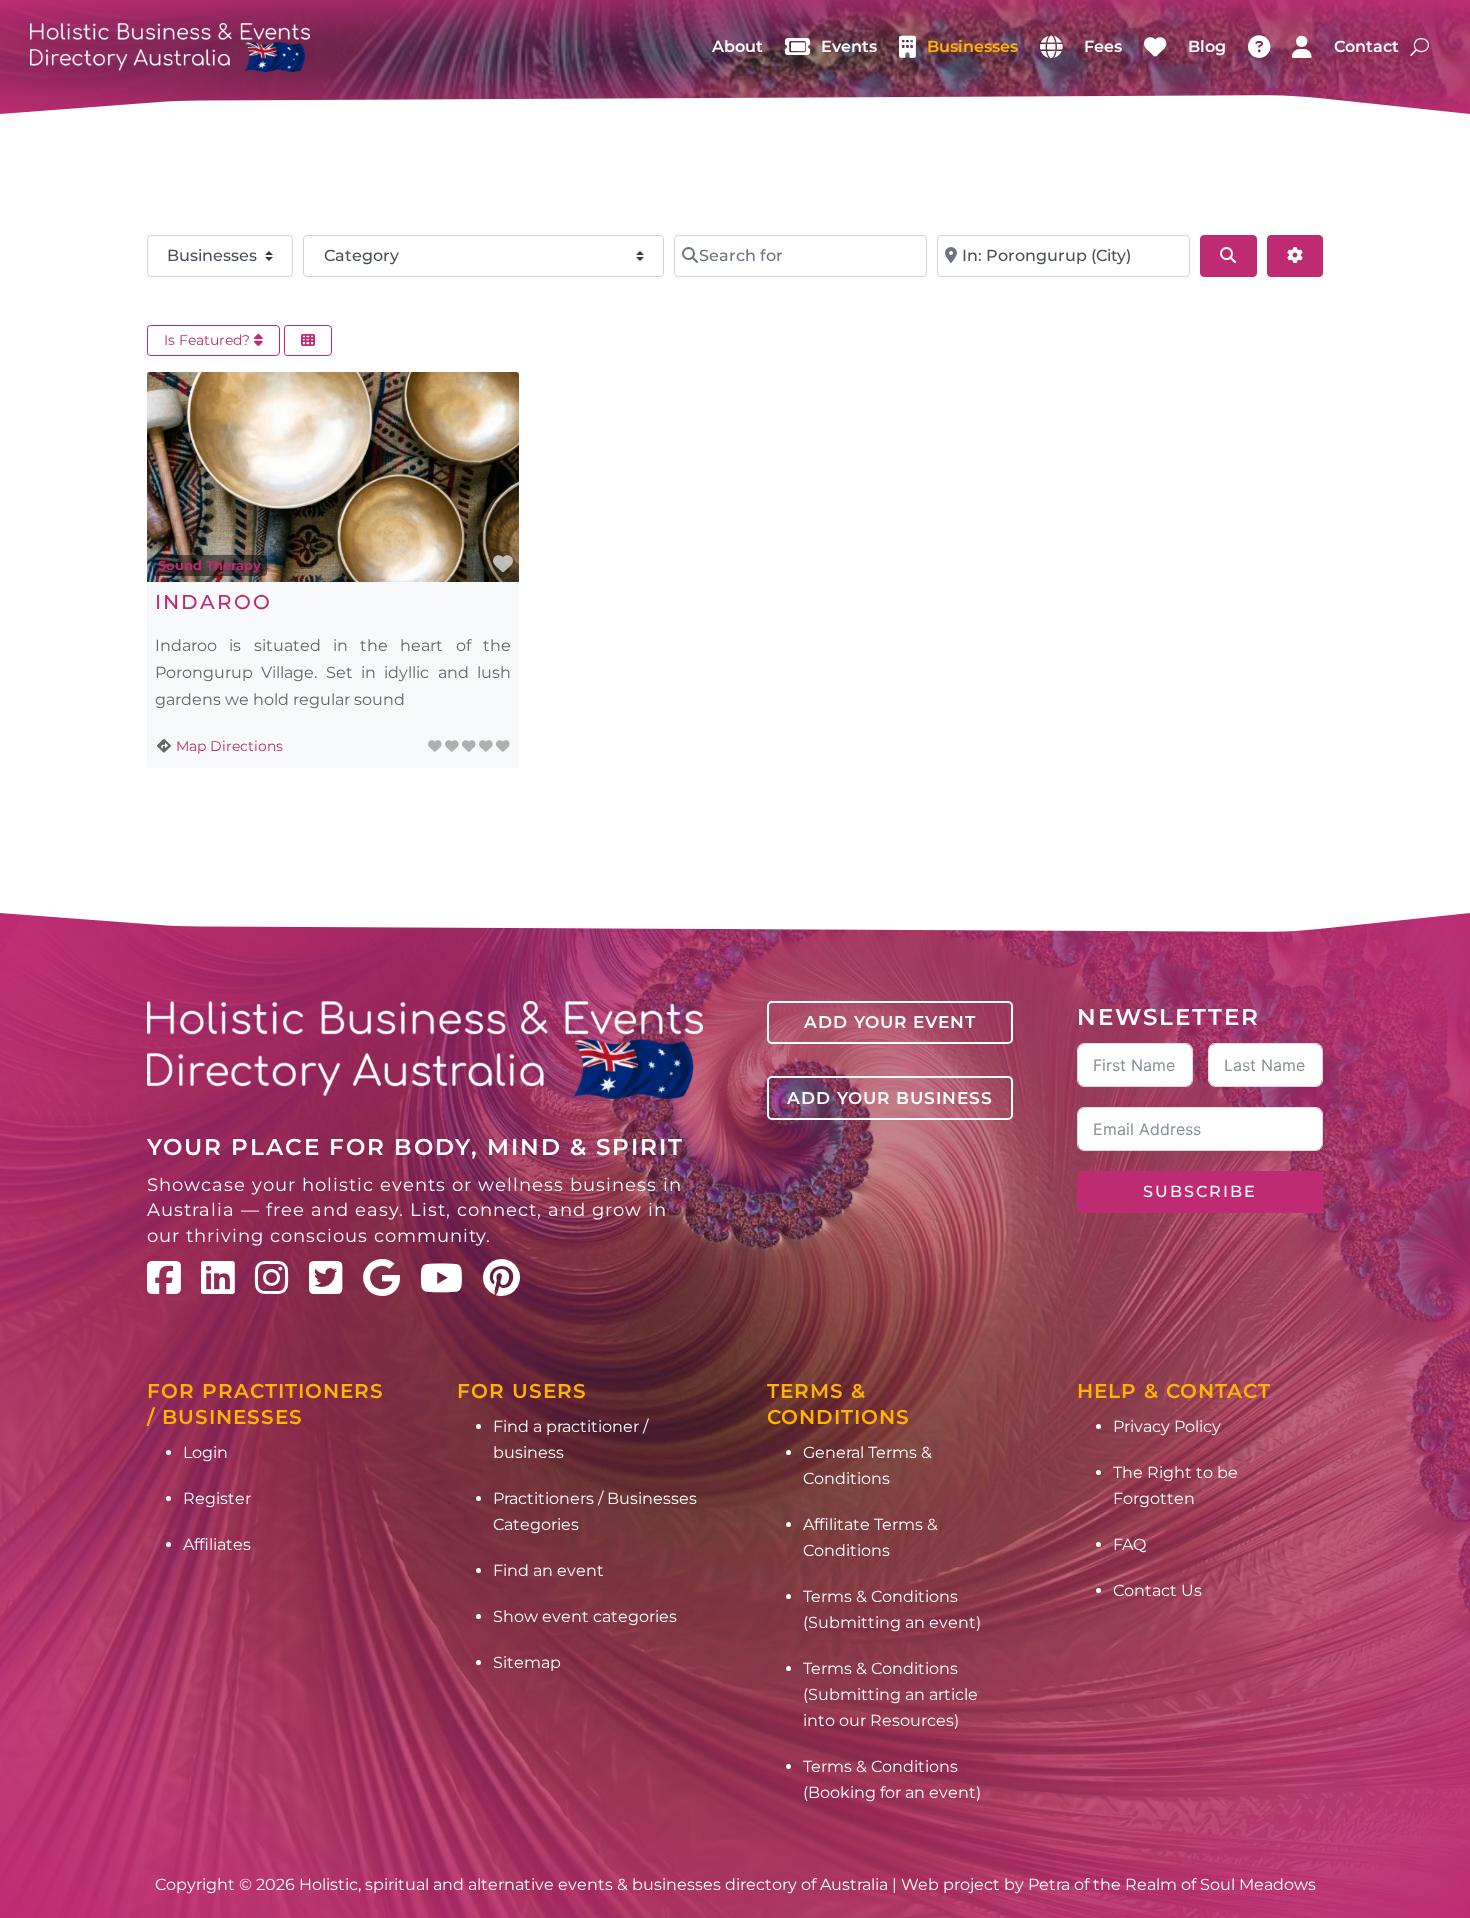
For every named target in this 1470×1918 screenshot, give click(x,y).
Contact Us (1157, 1590)
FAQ (1129, 1544)
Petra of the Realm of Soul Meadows (1172, 1884)
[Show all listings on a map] (1051, 47)
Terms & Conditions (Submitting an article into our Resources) (890, 1694)
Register (217, 1498)
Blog (1207, 46)
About (737, 46)
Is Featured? (209, 340)
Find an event (548, 1570)
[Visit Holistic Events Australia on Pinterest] (501, 1278)
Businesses (972, 46)
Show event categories (585, 1616)
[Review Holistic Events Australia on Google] (381, 1278)
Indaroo (213, 602)
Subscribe (1200, 1191)
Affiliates (217, 1544)
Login (205, 1452)
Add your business (890, 1098)
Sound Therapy (209, 565)
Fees (1103, 46)
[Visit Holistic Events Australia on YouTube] (441, 1278)
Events (849, 46)
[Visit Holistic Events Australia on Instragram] (272, 1278)
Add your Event (890, 1022)
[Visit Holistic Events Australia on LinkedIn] (218, 1278)
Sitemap (527, 1662)
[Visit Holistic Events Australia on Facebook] (164, 1278)
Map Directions (229, 746)
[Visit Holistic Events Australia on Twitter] (326, 1278)
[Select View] (308, 340)
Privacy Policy (1167, 1426)
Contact (1366, 46)
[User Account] (1302, 47)
